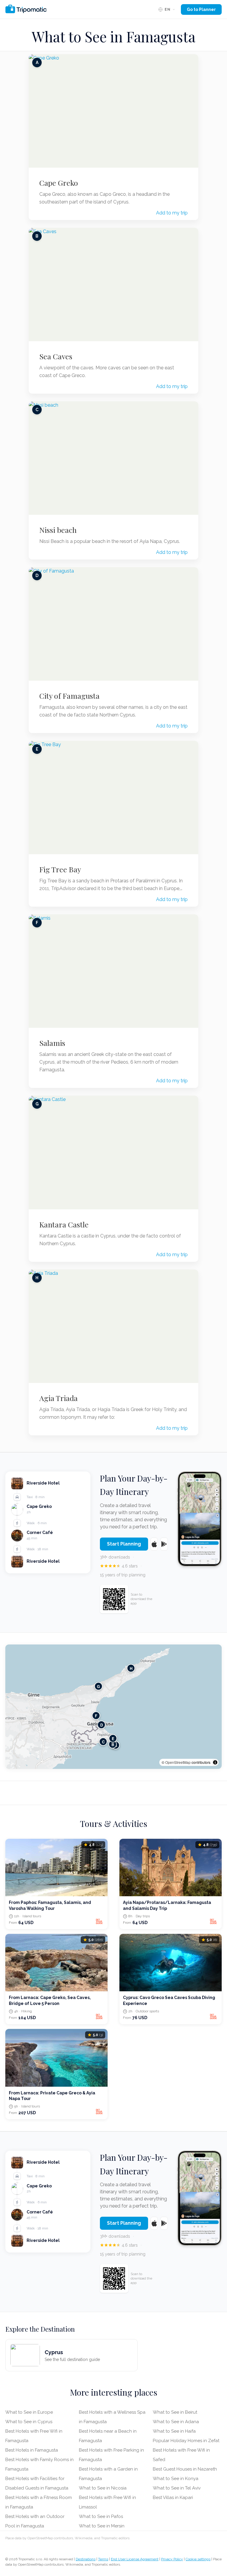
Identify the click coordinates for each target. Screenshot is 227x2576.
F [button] (96, 1716)
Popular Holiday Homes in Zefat (186, 2441)
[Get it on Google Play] (164, 1544)
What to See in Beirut (175, 2412)
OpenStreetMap (178, 1762)
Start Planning (124, 1544)
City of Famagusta (69, 696)
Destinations (86, 2559)
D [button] (102, 1725)
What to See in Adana (176, 2422)
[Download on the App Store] (154, 1544)
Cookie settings (198, 2559)
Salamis (52, 1043)
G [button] (98, 1686)
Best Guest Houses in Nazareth (185, 2469)
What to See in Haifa (174, 2431)
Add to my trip (172, 213)
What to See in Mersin (102, 2526)
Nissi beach (58, 530)
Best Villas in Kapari (173, 2498)
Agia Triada (59, 1398)
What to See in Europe (29, 2412)
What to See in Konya (176, 2479)
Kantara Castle (64, 1224)
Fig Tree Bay (60, 869)
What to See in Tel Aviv (177, 2488)
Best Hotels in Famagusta (32, 2450)
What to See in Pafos (101, 2516)
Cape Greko (59, 183)
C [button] (103, 1742)
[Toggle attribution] (215, 1762)
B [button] (113, 1744)
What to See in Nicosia (103, 2488)
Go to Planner (201, 9)
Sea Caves (56, 356)
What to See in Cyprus (29, 2422)
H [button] (131, 1668)
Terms (103, 2559)
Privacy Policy (172, 2559)
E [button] (113, 1739)
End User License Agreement (135, 2559)
